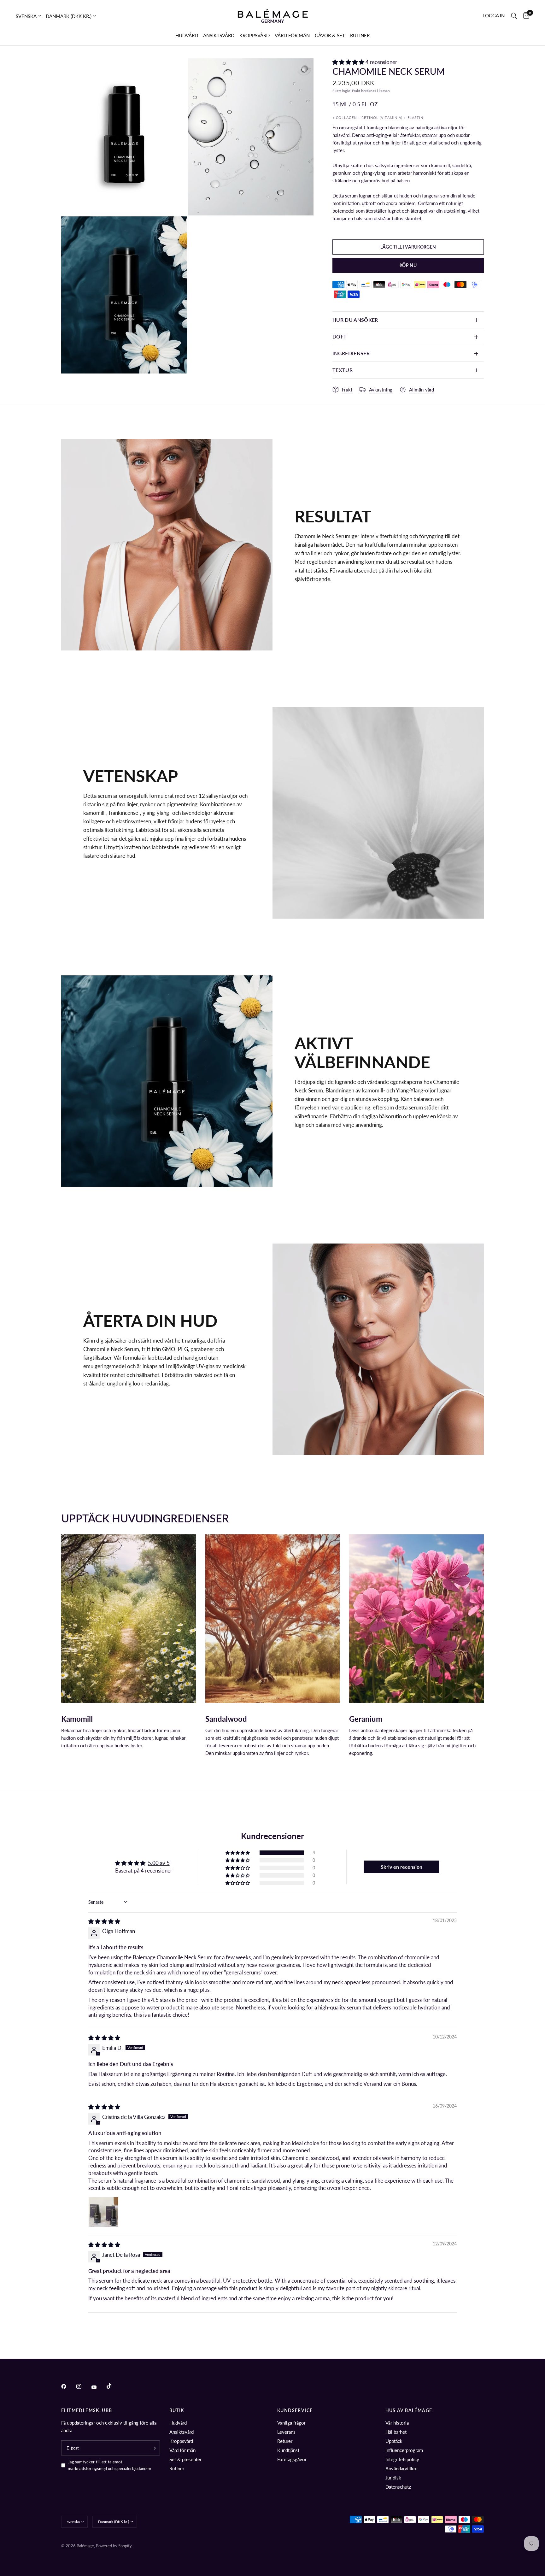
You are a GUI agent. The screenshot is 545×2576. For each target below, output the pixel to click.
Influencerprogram (404, 2450)
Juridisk (393, 2478)
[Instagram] (83, 2386)
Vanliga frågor (291, 2423)
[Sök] (514, 16)
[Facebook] (68, 2386)
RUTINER (360, 35)
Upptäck (394, 2441)
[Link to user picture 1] (103, 2212)
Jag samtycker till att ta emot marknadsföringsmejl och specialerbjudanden (109, 2465)
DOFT (340, 336)
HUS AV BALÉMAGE (409, 2410)
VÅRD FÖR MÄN (292, 35)
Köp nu (408, 265)
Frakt (356, 91)
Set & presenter (185, 2459)
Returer (285, 2441)
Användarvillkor (402, 2468)
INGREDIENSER (351, 353)
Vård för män (182, 2450)
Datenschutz (398, 2487)
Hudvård (178, 2423)
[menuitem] (187, 35)
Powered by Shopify (114, 2546)
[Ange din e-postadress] (154, 2448)
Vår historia (397, 2423)
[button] (349, 62)
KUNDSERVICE (295, 2410)
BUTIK (177, 2410)
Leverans (286, 2432)
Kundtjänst (288, 2450)
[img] (104, 1921)
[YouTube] (98, 2387)
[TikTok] (114, 2386)
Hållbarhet (396, 2432)
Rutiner (177, 2468)
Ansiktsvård (182, 2432)
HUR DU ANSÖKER (355, 320)
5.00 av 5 (159, 1863)
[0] (525, 16)
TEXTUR (343, 370)
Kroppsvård (181, 2441)
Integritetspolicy (402, 2459)
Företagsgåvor (292, 2459)
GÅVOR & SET (330, 35)
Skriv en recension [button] (401, 1867)
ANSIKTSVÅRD (219, 35)
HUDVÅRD (187, 35)
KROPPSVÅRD (255, 35)
